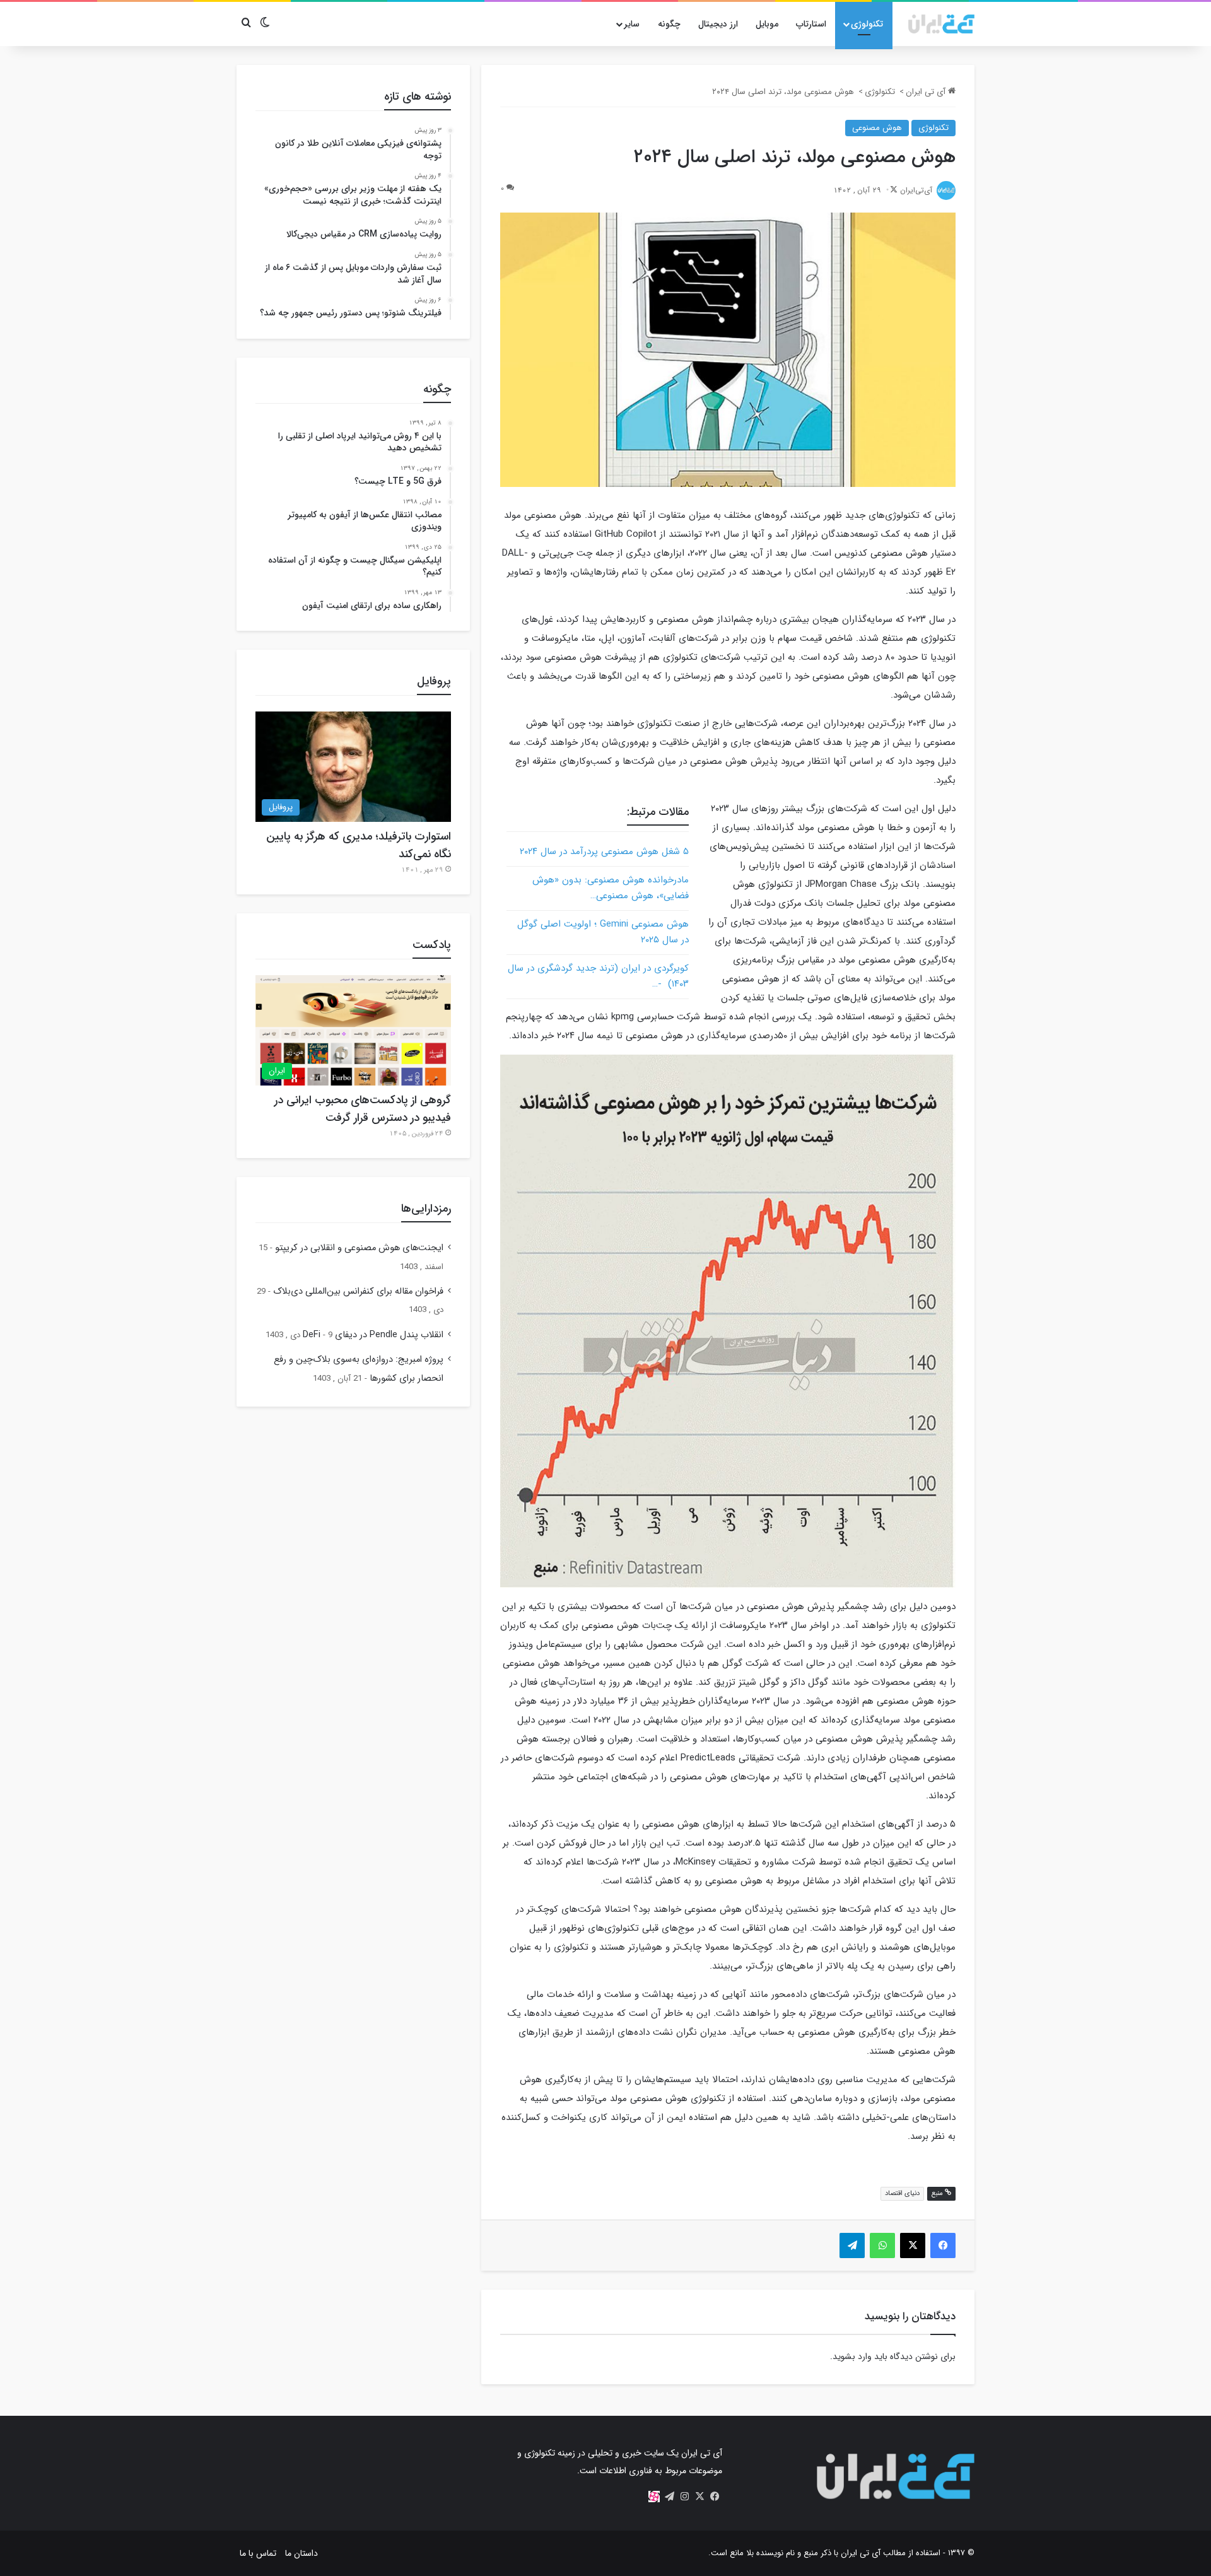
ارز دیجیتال (718, 24)
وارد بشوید (852, 2356)
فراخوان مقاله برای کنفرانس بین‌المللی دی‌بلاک (358, 1291)
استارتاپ (811, 24)
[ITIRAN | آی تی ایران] (941, 24)
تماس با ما (258, 2553)
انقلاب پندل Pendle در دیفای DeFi (373, 1335)
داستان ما (301, 2553)
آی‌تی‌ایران (916, 190)
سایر (632, 24)
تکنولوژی (867, 24)
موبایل (767, 24)
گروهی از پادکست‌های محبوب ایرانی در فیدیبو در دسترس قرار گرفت (363, 1109)
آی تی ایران (927, 92)
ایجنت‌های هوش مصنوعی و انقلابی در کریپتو (359, 1248)
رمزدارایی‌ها (426, 1209)
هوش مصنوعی (877, 128)
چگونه (669, 24)
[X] (699, 2497)
